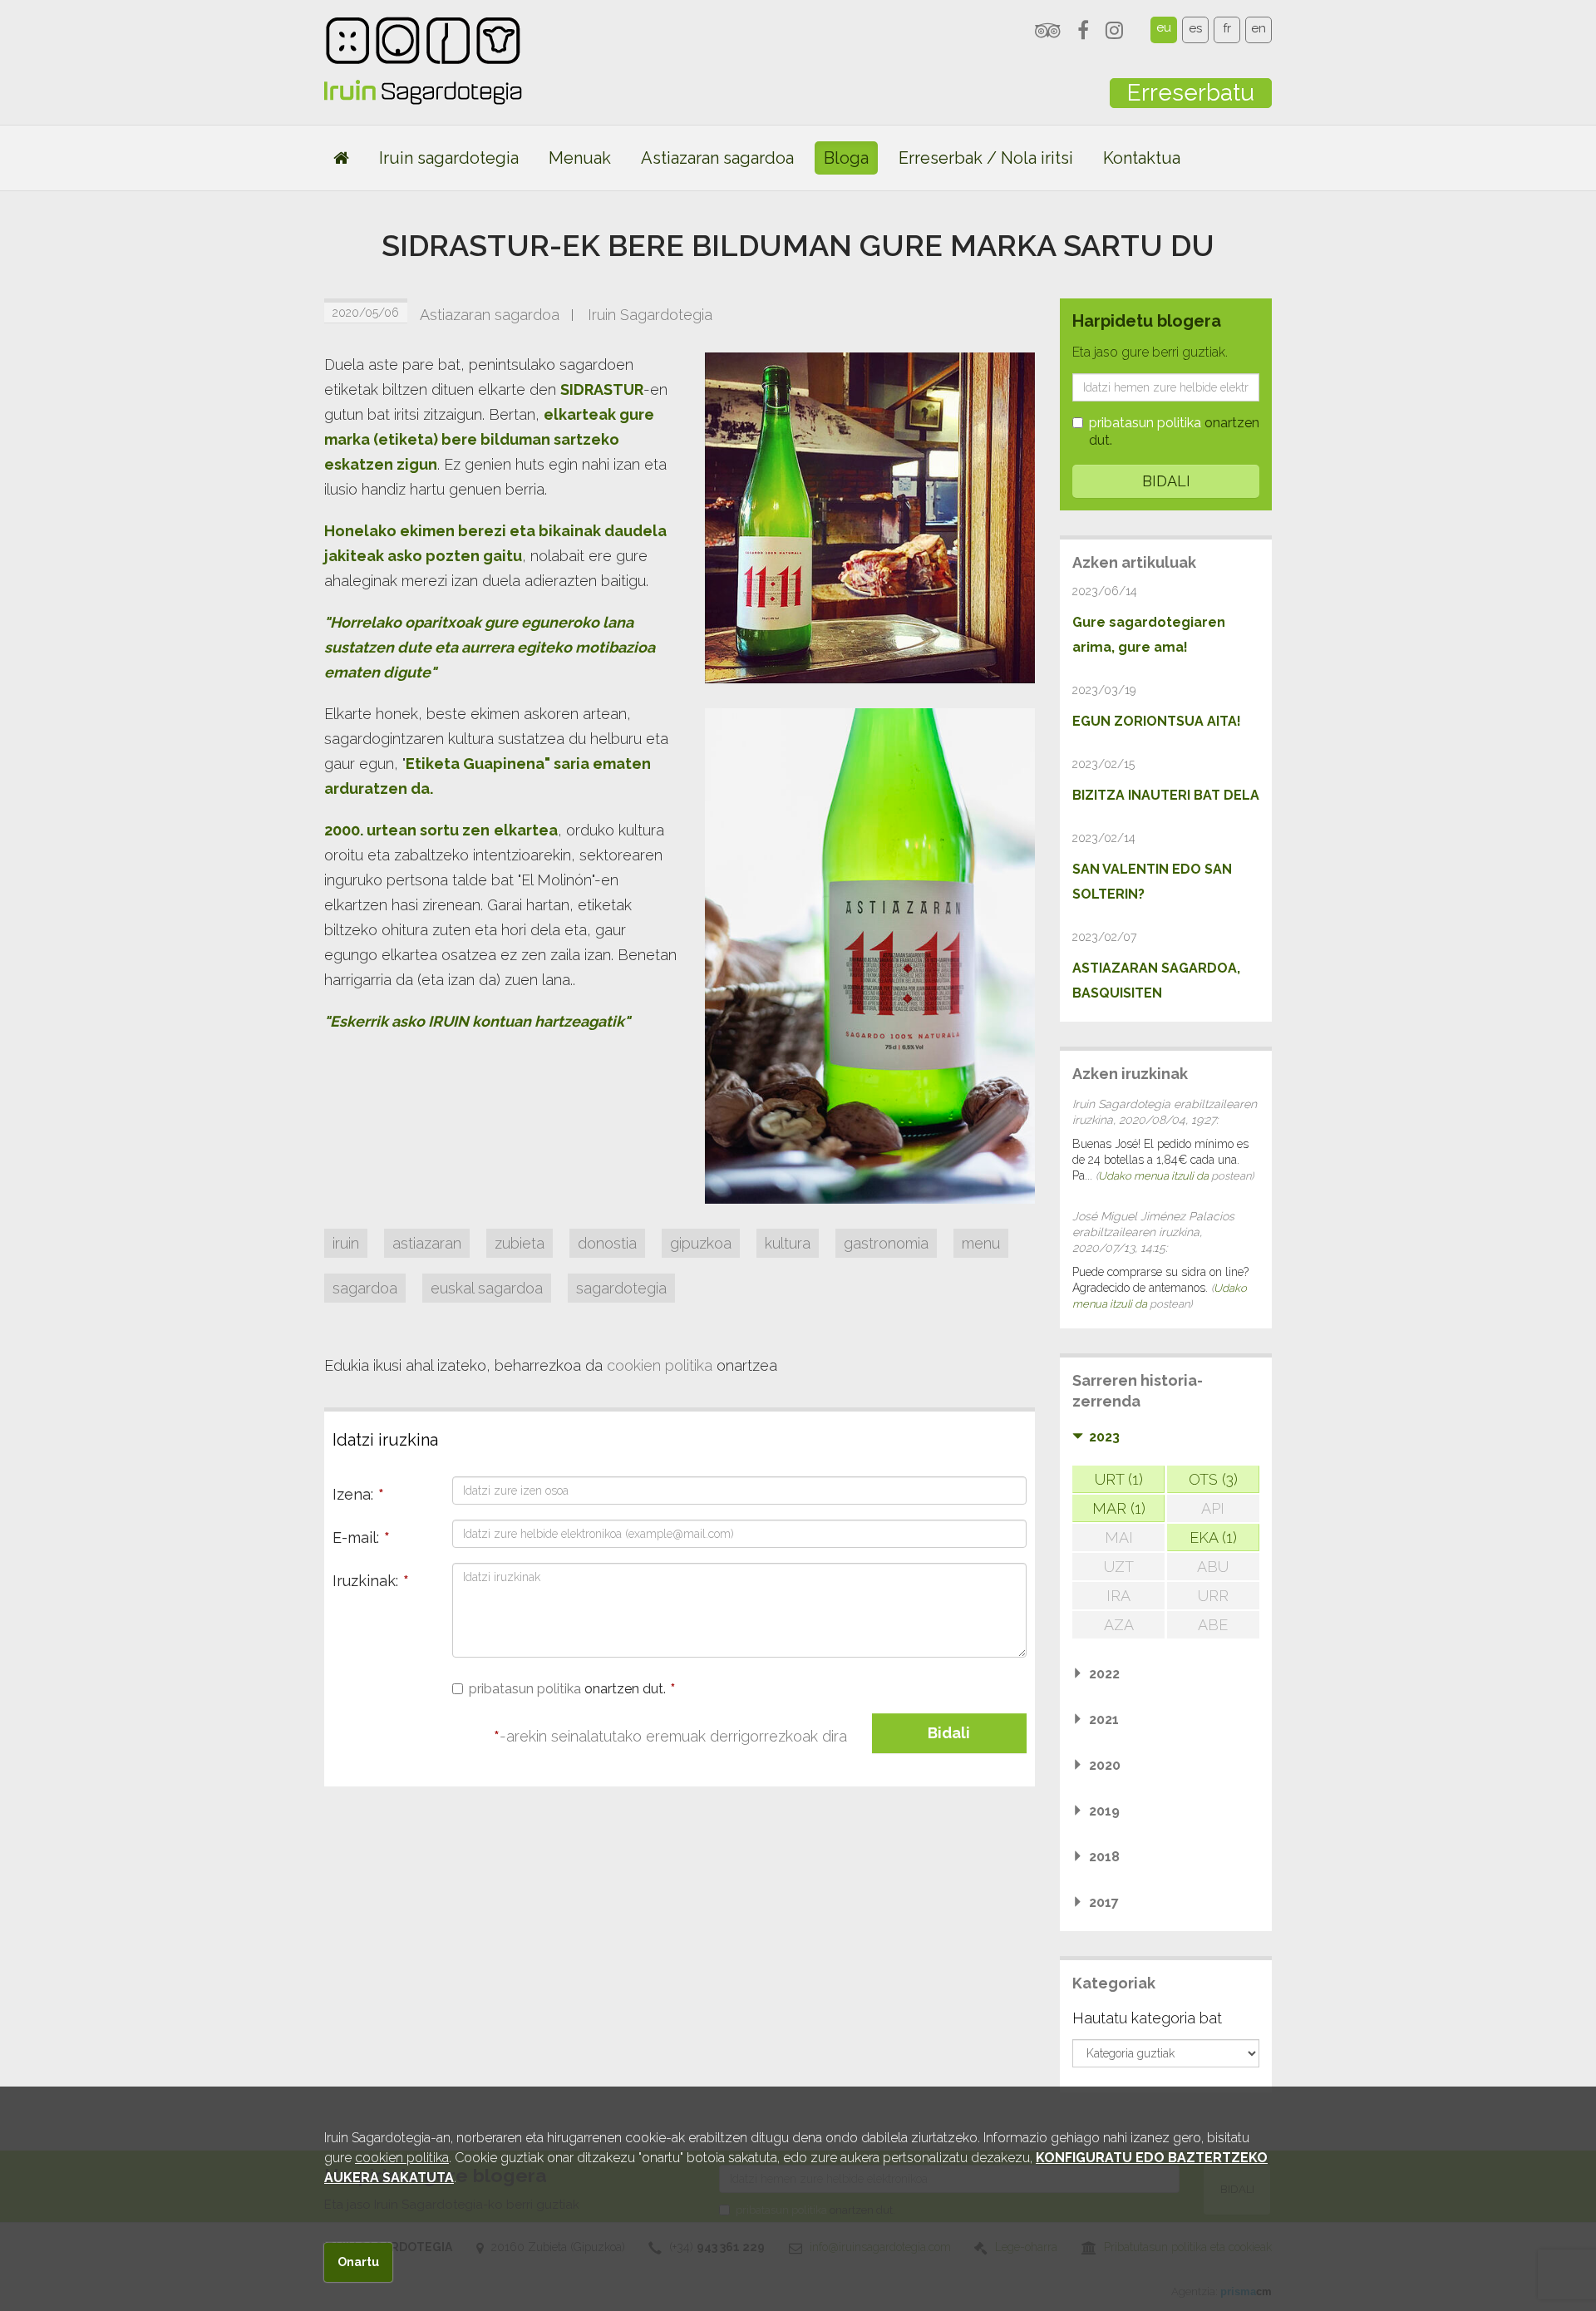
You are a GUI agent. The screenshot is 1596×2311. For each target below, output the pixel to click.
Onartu (358, 2262)
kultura (788, 1243)
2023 (1104, 1437)
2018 (1104, 1857)
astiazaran (427, 1243)
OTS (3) (1213, 1479)
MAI (1119, 1537)
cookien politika (660, 1365)
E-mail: (361, 1537)
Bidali (949, 1733)
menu (981, 1243)
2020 (1105, 1765)
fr (1227, 28)
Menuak (580, 158)
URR (1213, 1596)
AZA (1119, 1625)
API (1213, 1508)
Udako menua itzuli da (1153, 1176)
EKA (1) (1213, 1537)
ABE (1213, 1625)
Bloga (846, 158)
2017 (1104, 1902)
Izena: (358, 1494)
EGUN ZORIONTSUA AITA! (1157, 721)
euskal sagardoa (487, 1288)
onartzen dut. (572, 1689)
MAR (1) (1119, 1508)
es (1195, 28)
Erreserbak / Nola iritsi (986, 158)
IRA (1118, 1596)
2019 (1104, 1811)
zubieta (520, 1243)
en (1259, 28)
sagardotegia (621, 1288)
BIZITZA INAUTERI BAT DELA (1166, 795)
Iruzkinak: (371, 1581)
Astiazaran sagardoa (717, 158)
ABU (1213, 1567)
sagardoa (365, 1288)
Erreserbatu (1191, 93)
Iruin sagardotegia (449, 158)
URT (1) (1119, 1479)
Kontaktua (1142, 158)
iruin (346, 1243)
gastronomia (886, 1243)
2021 (1104, 1720)
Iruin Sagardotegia (650, 315)
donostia (607, 1243)
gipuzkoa (701, 1243)
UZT (1119, 1567)
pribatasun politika (525, 1689)
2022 (1104, 1674)
